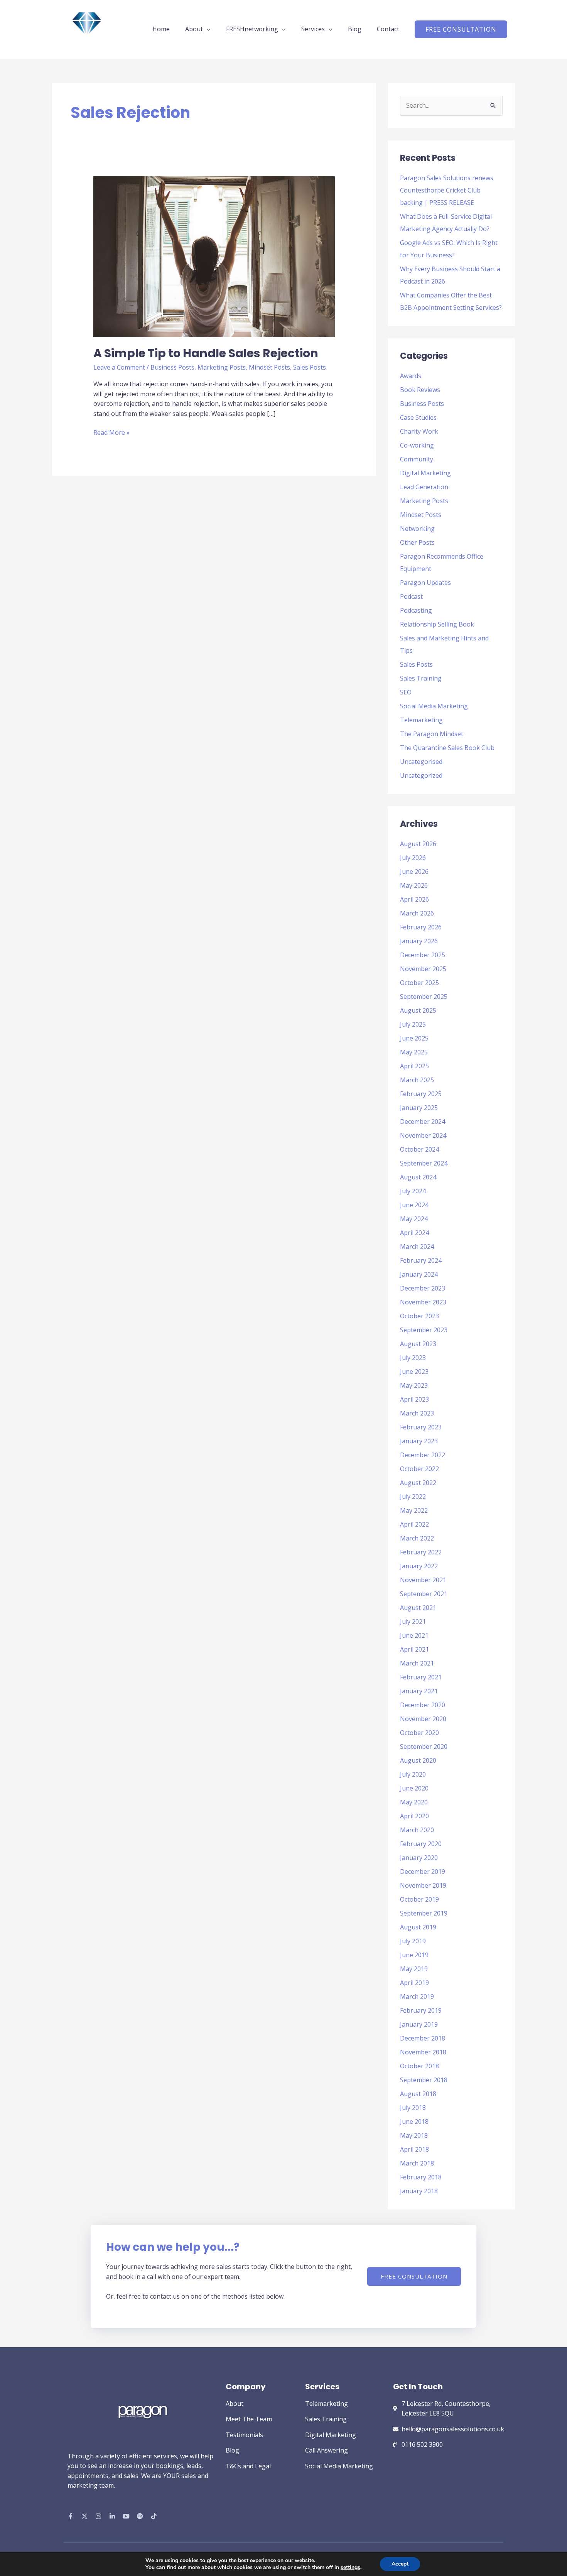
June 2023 (414, 1372)
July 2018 (413, 2108)
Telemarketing (421, 720)
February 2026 (421, 927)
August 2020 (418, 1760)
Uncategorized (421, 775)
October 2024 (419, 1149)
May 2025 (414, 1052)
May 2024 (414, 1219)
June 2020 (414, 1788)
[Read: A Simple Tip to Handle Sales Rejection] (214, 256)
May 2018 (414, 2135)
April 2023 (414, 1399)
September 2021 (424, 1594)
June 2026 (414, 872)
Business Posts (172, 367)
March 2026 (417, 913)
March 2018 (417, 2163)
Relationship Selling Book (437, 624)
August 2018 (418, 2094)
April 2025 (414, 1066)
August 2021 (418, 1608)
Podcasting (416, 610)
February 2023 (421, 1427)
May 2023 (414, 1385)
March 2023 (417, 1413)
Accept (400, 2564)
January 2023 (419, 1441)
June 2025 (414, 1038)
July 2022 (413, 1497)
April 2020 (414, 1816)
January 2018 (419, 2191)
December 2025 (423, 955)
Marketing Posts (222, 367)
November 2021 (423, 1580)
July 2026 (413, 858)
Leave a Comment (119, 367)
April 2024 (414, 1233)
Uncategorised (421, 762)
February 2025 (421, 1094)
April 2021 (414, 1649)
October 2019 (419, 1899)
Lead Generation (424, 487)
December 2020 (423, 1705)
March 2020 (417, 1830)
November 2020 (423, 1719)
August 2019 (418, 1927)
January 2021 (419, 1691)
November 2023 (423, 1302)
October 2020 (419, 1733)
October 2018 (419, 2066)
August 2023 (418, 1344)
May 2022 (414, 1510)
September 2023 (424, 1330)
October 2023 (419, 1316)
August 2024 (418, 1177)
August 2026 (418, 844)
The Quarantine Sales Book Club (447, 748)
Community (417, 459)
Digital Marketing (425, 473)
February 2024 (421, 1260)
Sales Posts (310, 367)
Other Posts (417, 542)
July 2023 (413, 1358)
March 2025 (417, 1080)
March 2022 (417, 1538)
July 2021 (413, 1622)
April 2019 (414, 1983)
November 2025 (423, 969)
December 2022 (423, 1455)
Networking (417, 529)
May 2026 (414, 885)
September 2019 (424, 1913)
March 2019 (417, 1997)
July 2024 (413, 1191)
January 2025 (419, 1108)
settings (350, 2568)
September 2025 (424, 997)
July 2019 (413, 1941)
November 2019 (423, 1885)
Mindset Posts (269, 367)
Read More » (111, 432)
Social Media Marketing (434, 706)
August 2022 (418, 1483)
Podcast (411, 596)
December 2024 (423, 1122)
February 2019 (421, 2010)
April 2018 (414, 2149)
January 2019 (419, 2024)
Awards (411, 376)
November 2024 (423, 1135)
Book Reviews (420, 390)
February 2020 (421, 1844)
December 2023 (423, 1288)
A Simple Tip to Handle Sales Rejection (206, 353)
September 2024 (424, 1163)
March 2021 (417, 1663)
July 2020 (413, 1774)
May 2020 (414, 1802)
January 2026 (419, 941)
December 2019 (423, 1872)
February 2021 (421, 1677)
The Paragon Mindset (432, 734)
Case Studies (418, 417)
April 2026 (414, 899)
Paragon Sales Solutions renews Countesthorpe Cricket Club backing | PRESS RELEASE (447, 190)
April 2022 (414, 1524)
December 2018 (423, 2038)
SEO (406, 692)
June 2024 (414, 1205)
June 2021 (414, 1635)
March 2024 (417, 1247)
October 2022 (419, 1469)
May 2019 (414, 1969)
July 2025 (413, 1024)
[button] (461, 29)
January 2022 (419, 1566)
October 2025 (419, 983)
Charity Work (419, 431)
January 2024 (419, 1274)
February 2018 (421, 2177)
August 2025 (418, 1010)
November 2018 (423, 2052)
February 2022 (421, 1552)
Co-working (417, 445)
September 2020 (424, 1747)
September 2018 (424, 2080)
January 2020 (419, 1858)
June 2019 (414, 1955)
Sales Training (421, 678)
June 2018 (414, 2122)
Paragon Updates (425, 583)
